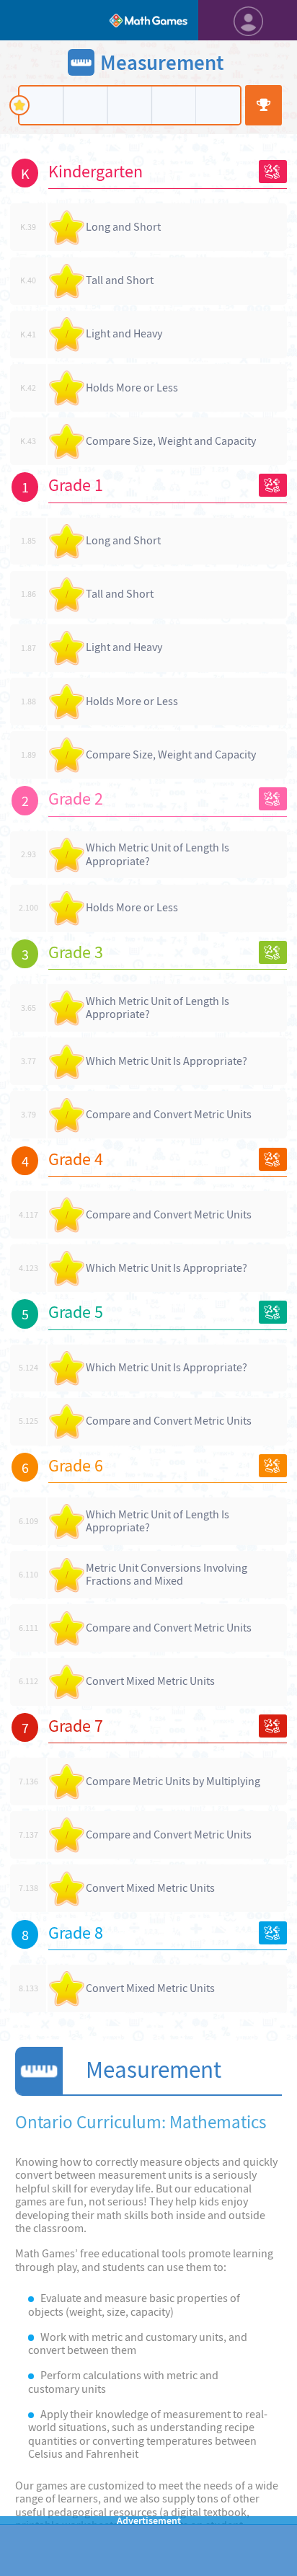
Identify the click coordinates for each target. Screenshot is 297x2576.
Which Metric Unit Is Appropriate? (167, 1061)
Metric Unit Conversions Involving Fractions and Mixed (167, 1575)
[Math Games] (148, 20)
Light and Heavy (124, 333)
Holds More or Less (132, 388)
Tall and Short (120, 280)
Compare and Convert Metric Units (169, 1114)
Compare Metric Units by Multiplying (173, 1781)
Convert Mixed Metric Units (150, 1681)
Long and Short (123, 227)
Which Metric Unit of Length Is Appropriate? (158, 854)
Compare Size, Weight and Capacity (171, 441)
